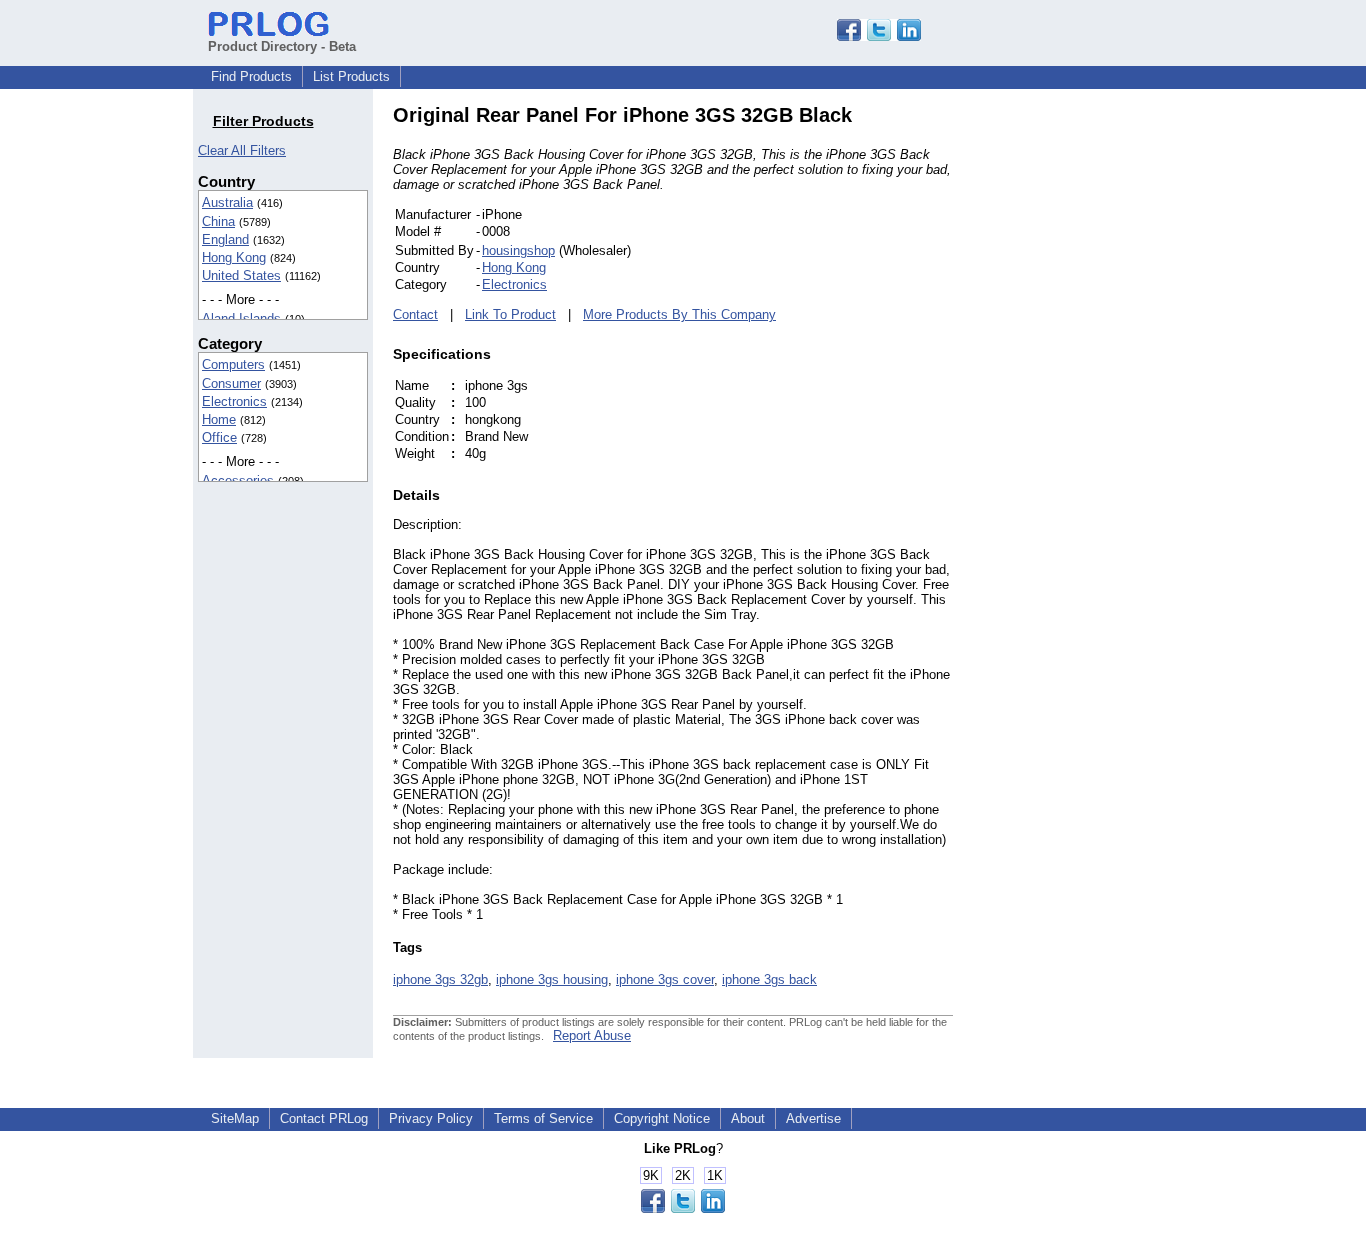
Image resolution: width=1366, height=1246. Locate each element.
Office (219, 437)
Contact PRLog (324, 1118)
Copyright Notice (662, 1118)
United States (241, 275)
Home (219, 419)
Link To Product (510, 314)
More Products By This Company (679, 314)
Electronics (234, 401)
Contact (415, 314)
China (218, 221)
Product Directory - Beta (282, 46)
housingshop (518, 250)
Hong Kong (234, 257)
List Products (351, 76)
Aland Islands (241, 318)
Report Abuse (592, 1035)
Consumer (231, 383)
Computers (233, 364)
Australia (227, 202)
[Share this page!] (879, 36)
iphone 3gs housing (552, 979)
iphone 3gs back (769, 979)
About (748, 1118)
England (225, 239)
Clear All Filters (242, 150)
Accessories (238, 480)
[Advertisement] (1088, 404)
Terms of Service (543, 1118)
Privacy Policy (431, 1118)
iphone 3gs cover (665, 979)
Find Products (251, 76)
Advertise (813, 1118)
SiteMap (235, 1118)
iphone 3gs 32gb (440, 979)
